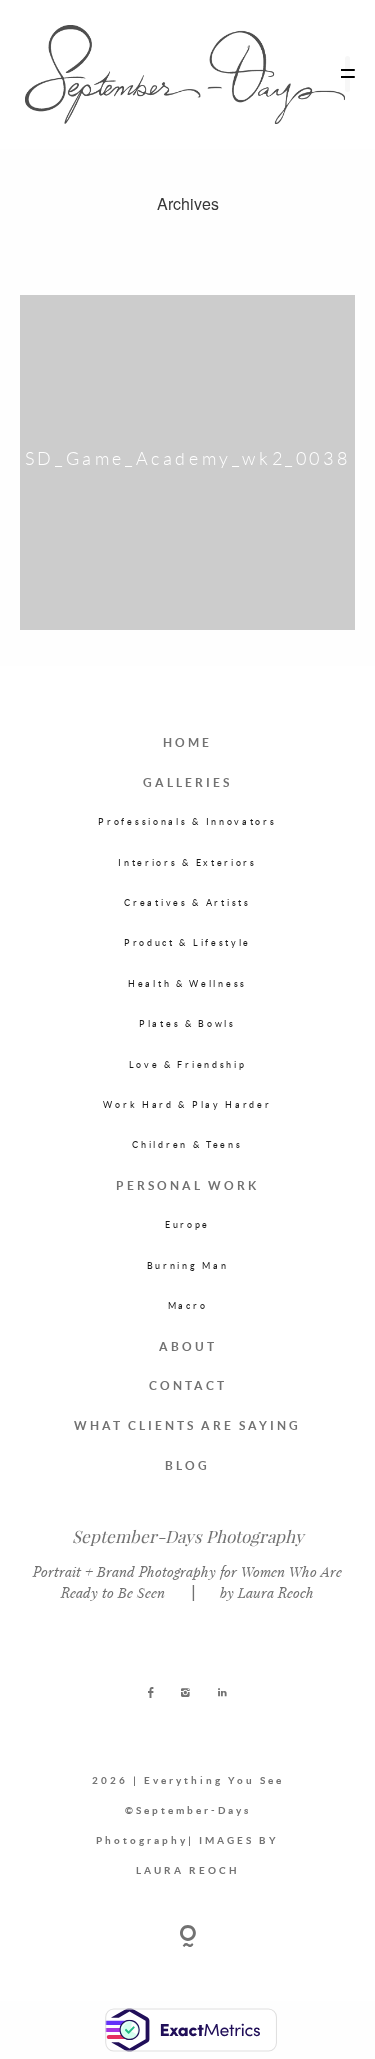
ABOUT (188, 1346)
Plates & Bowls (187, 1023)
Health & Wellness (187, 983)
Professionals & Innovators (187, 821)
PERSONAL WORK (187, 1185)
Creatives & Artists (187, 902)
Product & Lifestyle (187, 942)
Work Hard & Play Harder (187, 1104)
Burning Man (188, 1265)
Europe (187, 1224)
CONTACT (188, 1385)
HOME (187, 742)
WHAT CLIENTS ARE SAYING (187, 1425)
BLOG (187, 1465)
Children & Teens (187, 1144)
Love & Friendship (188, 1064)
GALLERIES (187, 782)
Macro (188, 1305)
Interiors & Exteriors (187, 862)
